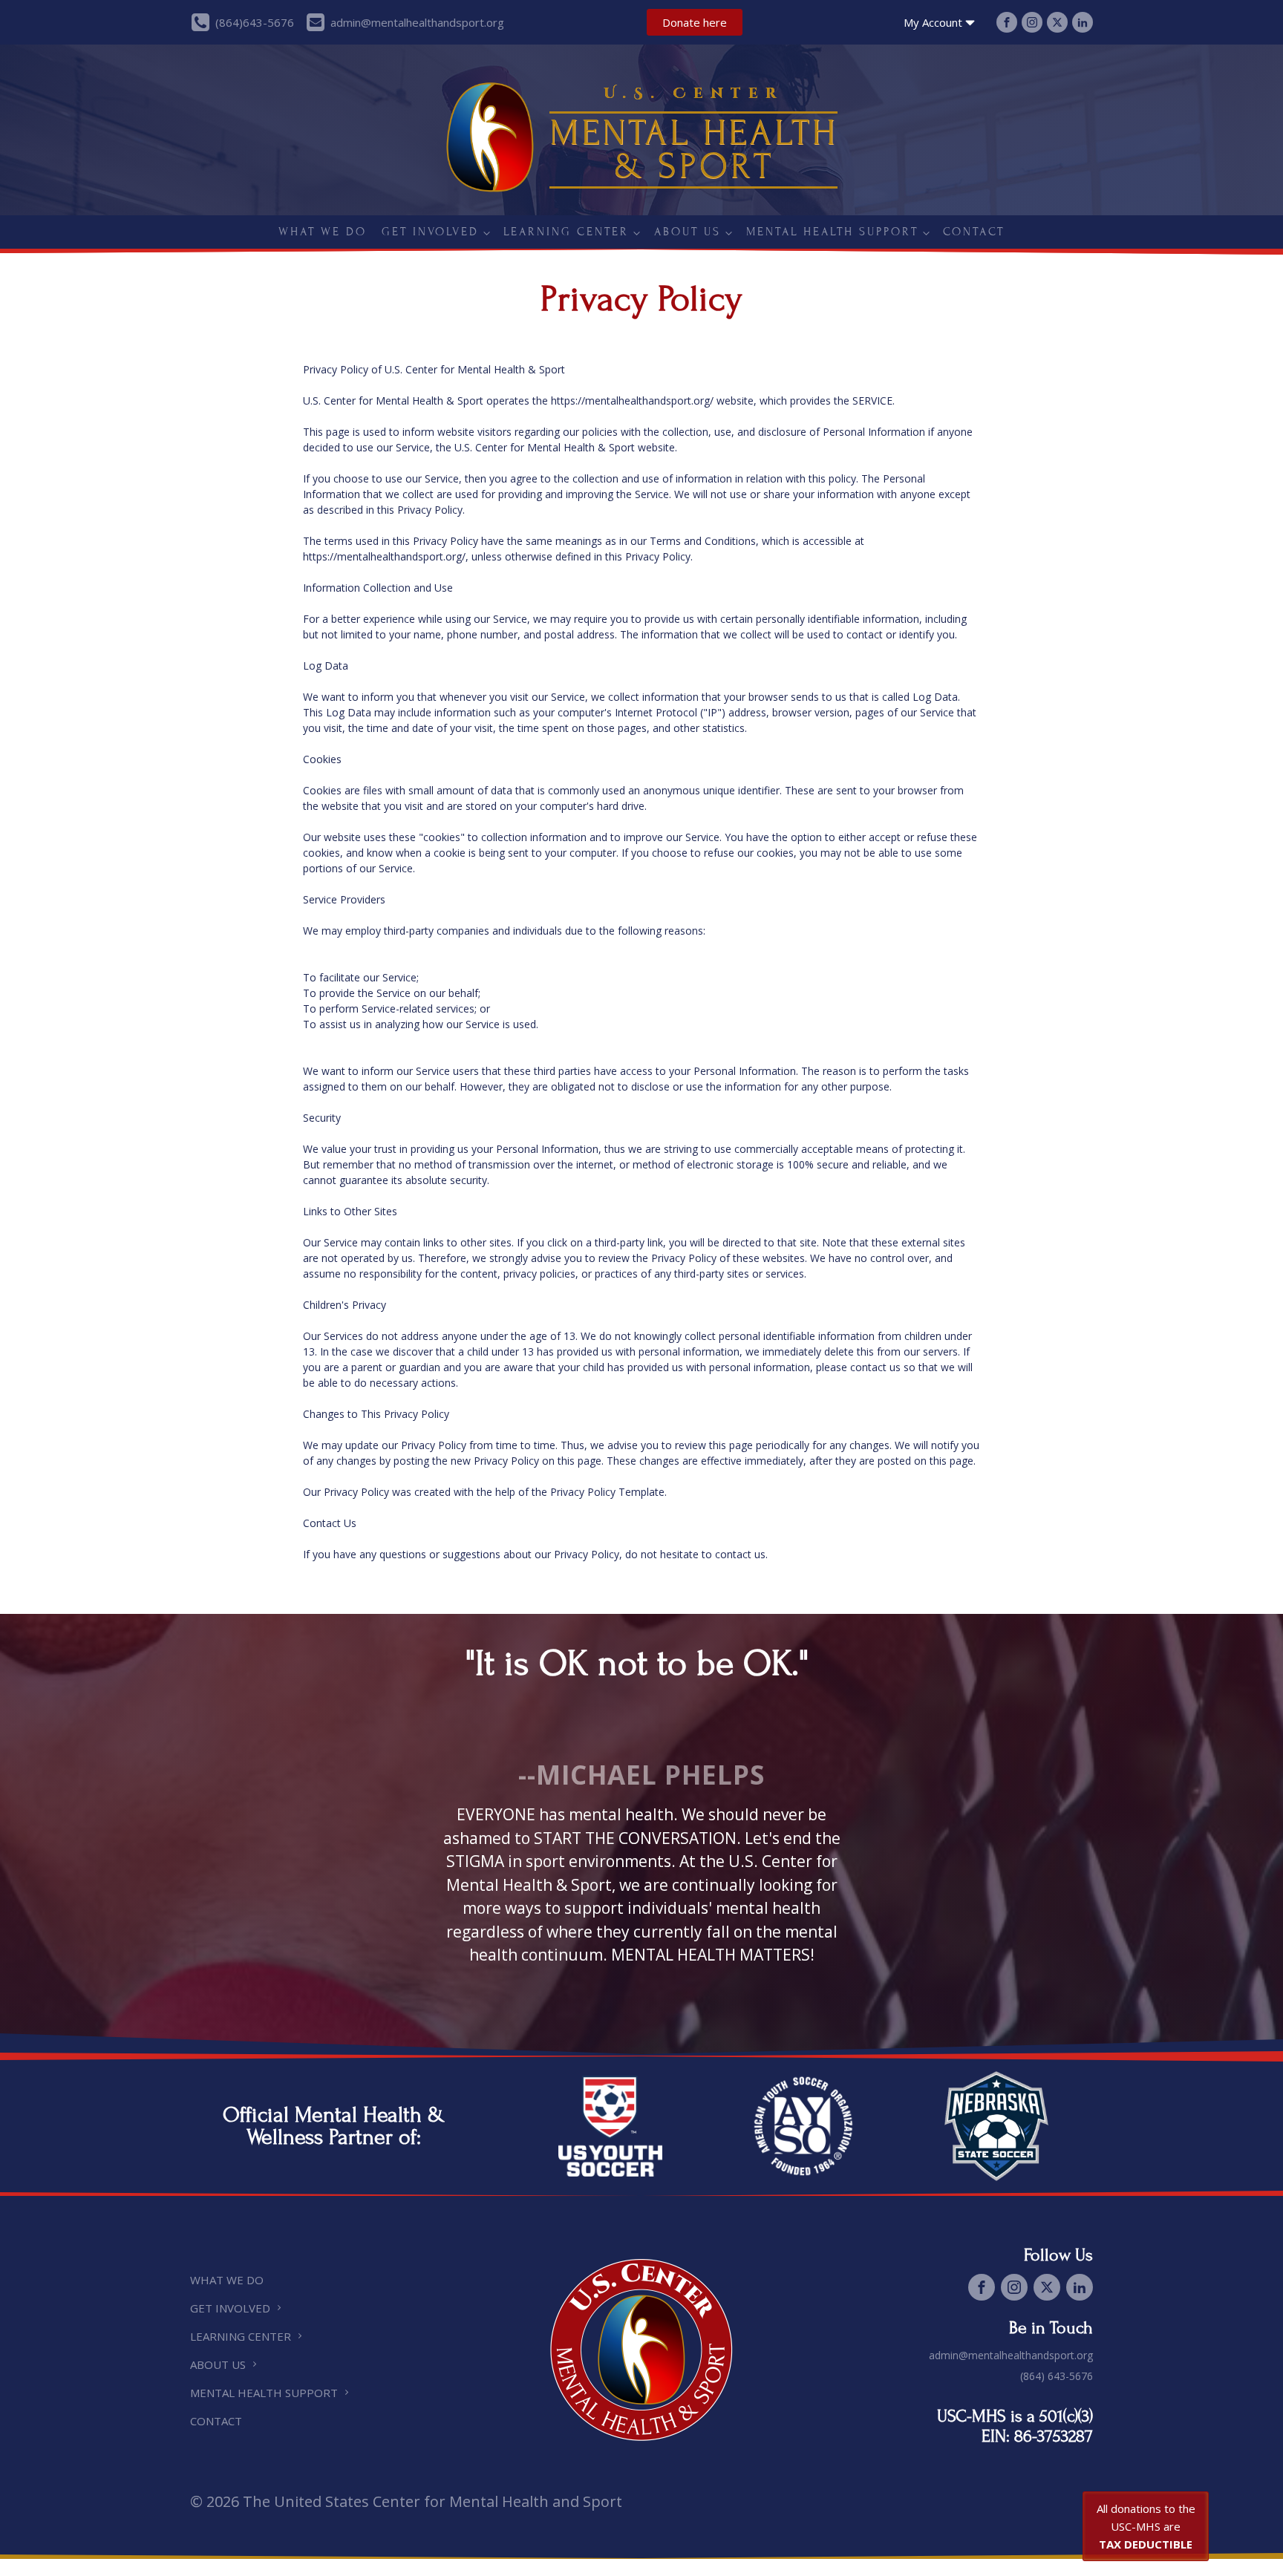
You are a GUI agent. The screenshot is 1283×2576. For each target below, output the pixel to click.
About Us (688, 232)
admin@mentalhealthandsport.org (1011, 2355)
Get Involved (430, 232)
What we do (323, 232)
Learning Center (566, 232)
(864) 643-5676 (1057, 2376)
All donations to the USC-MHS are (1146, 2526)
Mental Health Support (832, 232)
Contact (974, 232)
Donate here (695, 22)
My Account (933, 22)
